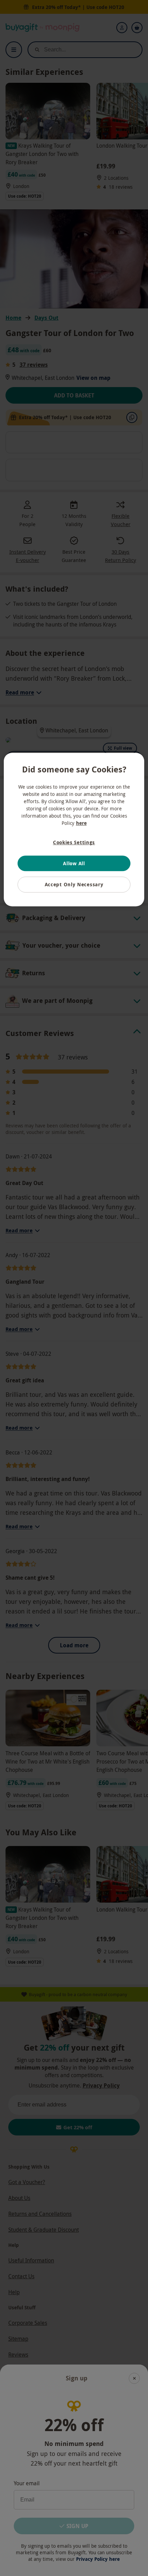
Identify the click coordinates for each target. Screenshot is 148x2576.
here (81, 823)
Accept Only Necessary (74, 884)
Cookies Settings (74, 842)
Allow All (74, 863)
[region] (74, 830)
